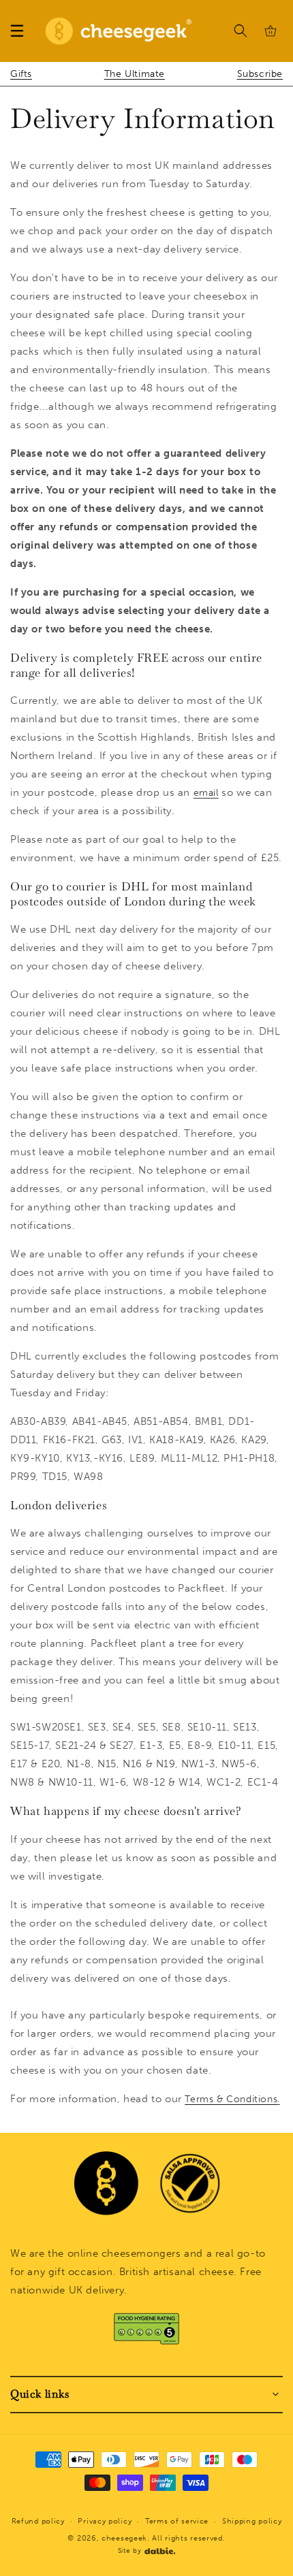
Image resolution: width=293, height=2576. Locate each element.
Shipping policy (252, 2521)
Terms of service (177, 2521)
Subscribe (260, 74)
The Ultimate (135, 74)
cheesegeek (124, 2538)
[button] (17, 31)
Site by (130, 2551)
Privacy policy (105, 2521)
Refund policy (38, 2521)
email (206, 793)
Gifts (21, 74)
